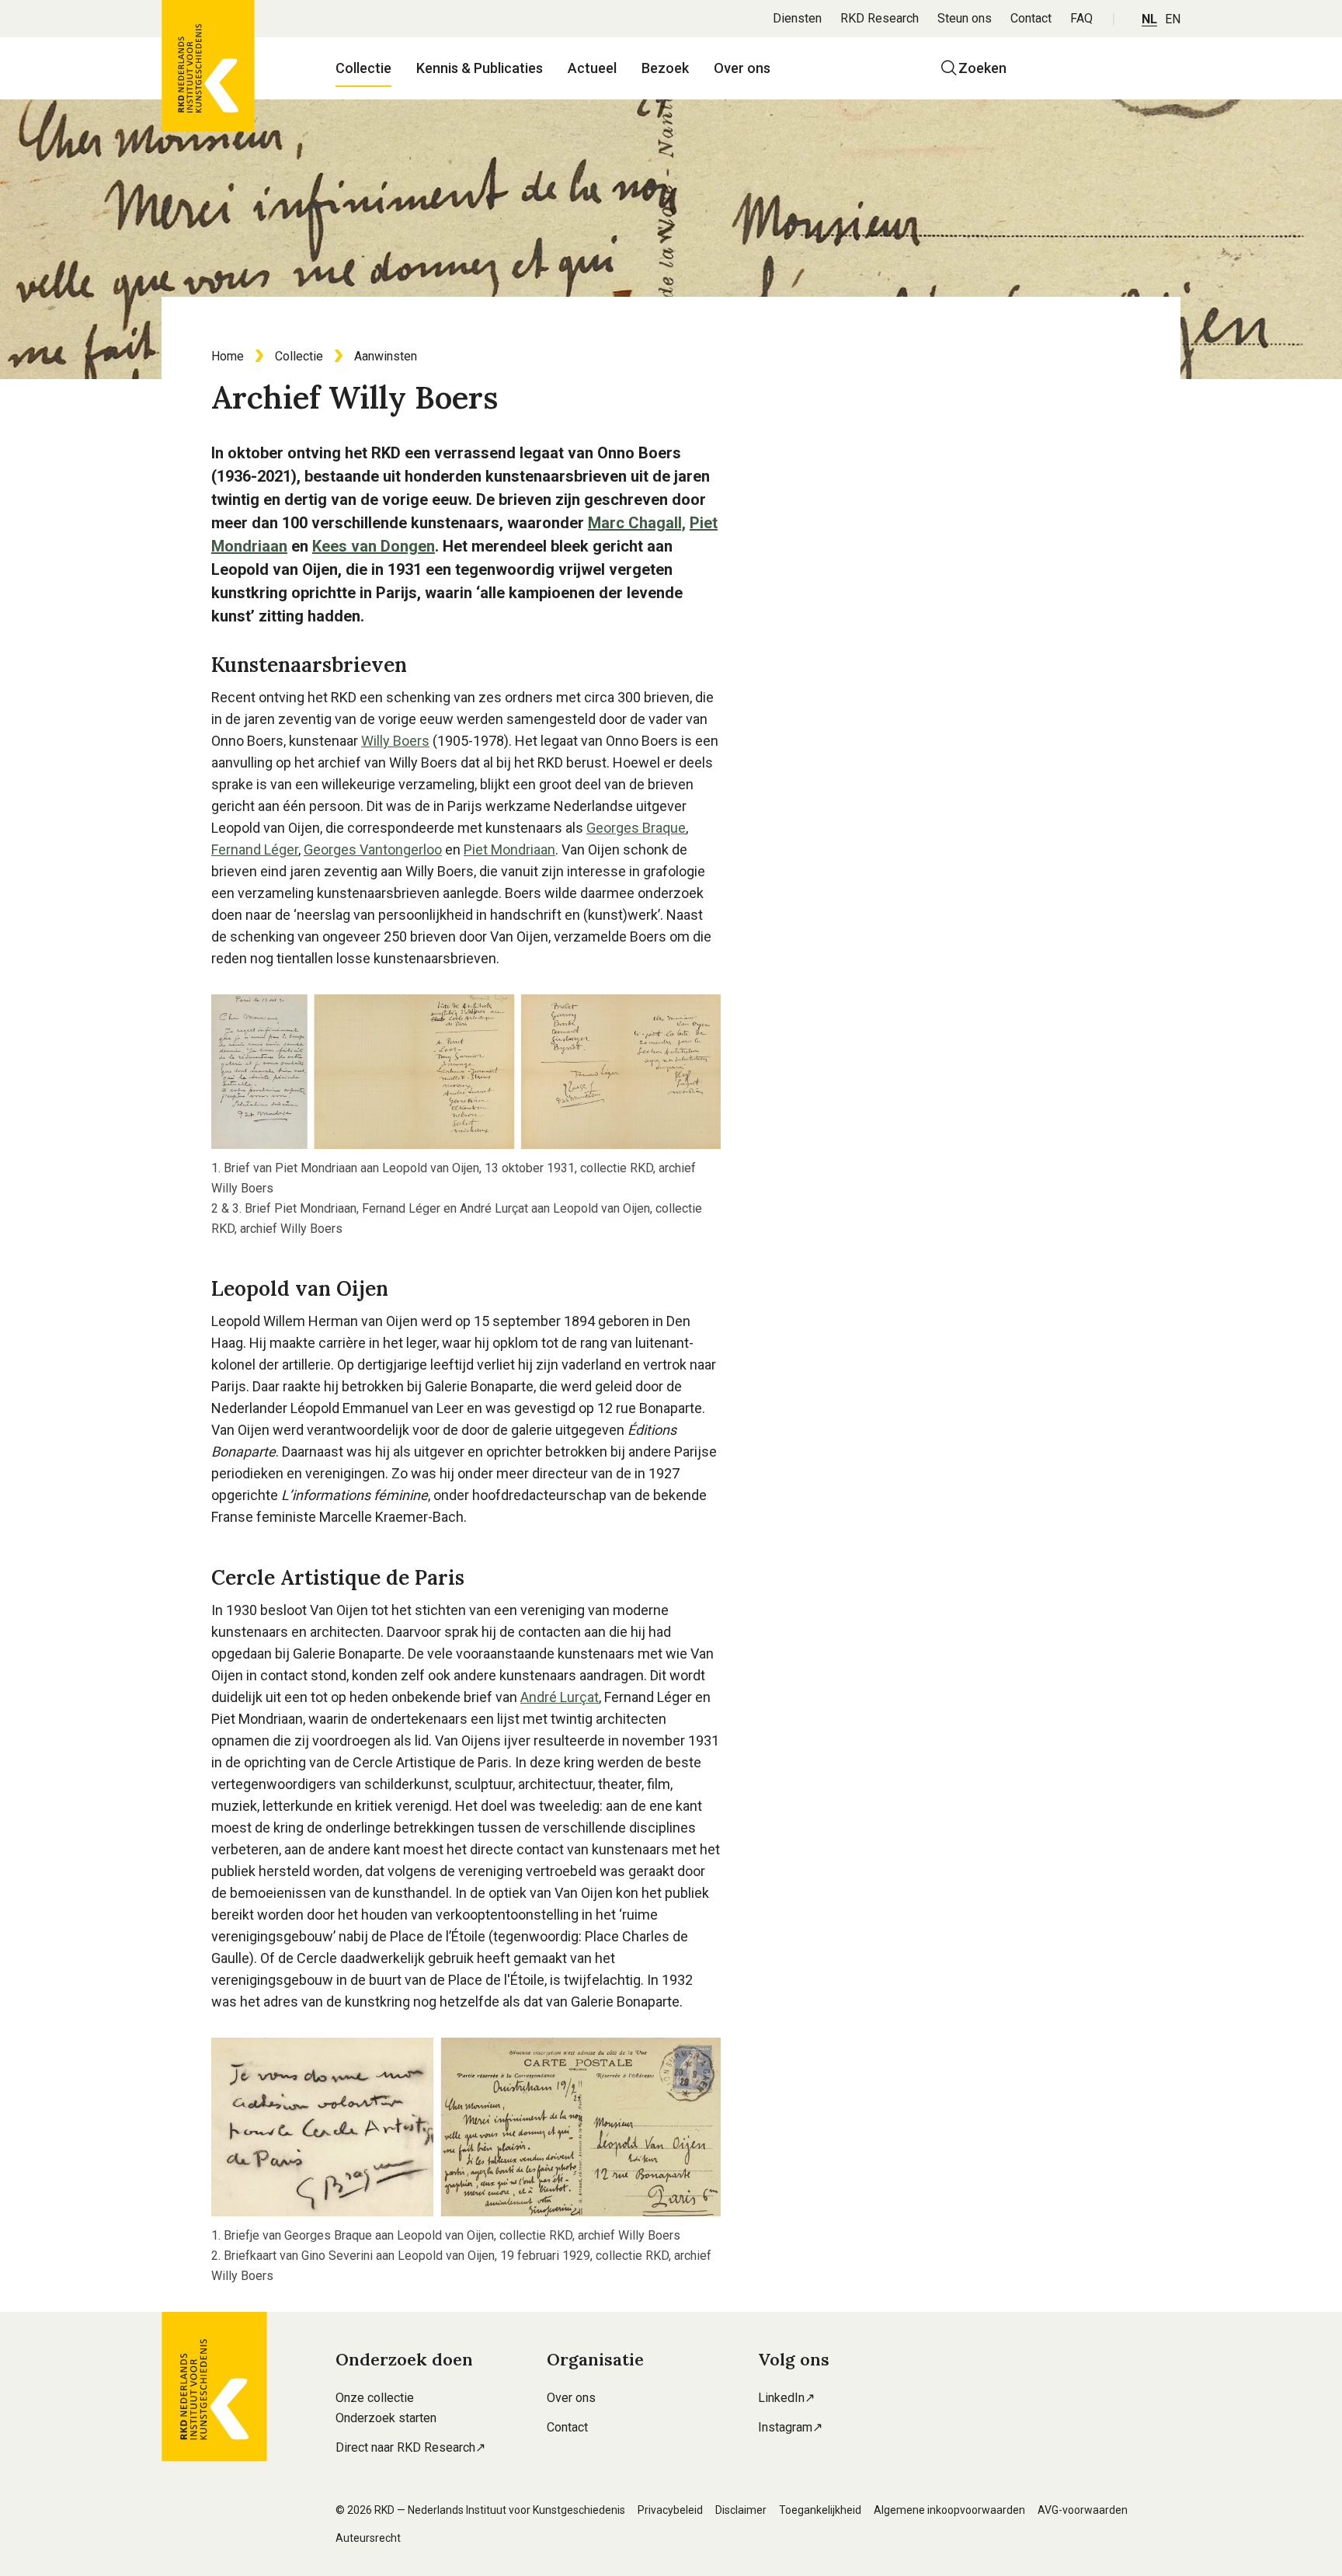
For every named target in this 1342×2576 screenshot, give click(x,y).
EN (1173, 19)
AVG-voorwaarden (1083, 2510)
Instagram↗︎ (790, 2427)
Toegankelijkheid (820, 2510)
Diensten (797, 18)
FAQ (1081, 18)
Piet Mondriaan (509, 849)
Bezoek (665, 68)
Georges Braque (636, 828)
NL (1149, 19)
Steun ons (965, 18)
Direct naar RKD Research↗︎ (410, 2447)
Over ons (742, 68)
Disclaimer (741, 2510)
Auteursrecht (368, 2538)
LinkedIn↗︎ (786, 2398)
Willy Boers (395, 741)
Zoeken (982, 68)
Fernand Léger (255, 849)
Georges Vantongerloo (373, 849)
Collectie (363, 68)
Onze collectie (375, 2398)
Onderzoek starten (386, 2418)
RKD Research (880, 18)
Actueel (592, 68)
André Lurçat (560, 1697)
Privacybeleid (670, 2510)
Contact (1031, 18)
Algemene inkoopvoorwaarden (949, 2510)
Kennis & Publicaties (480, 68)
